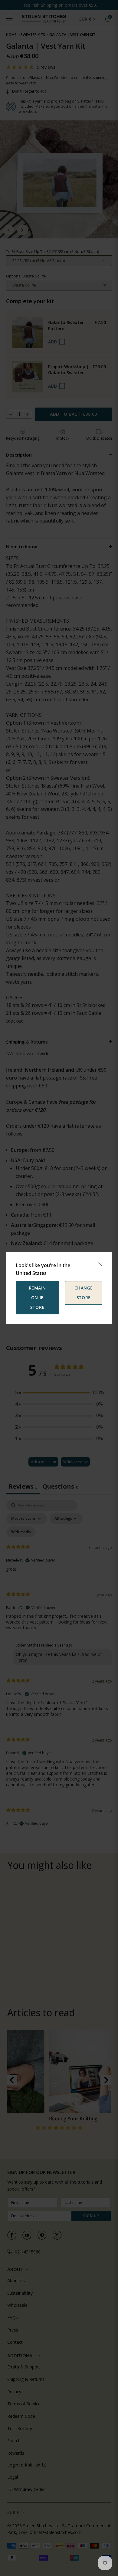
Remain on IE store (37, 1298)
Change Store (84, 1293)
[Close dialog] (100, 1264)
